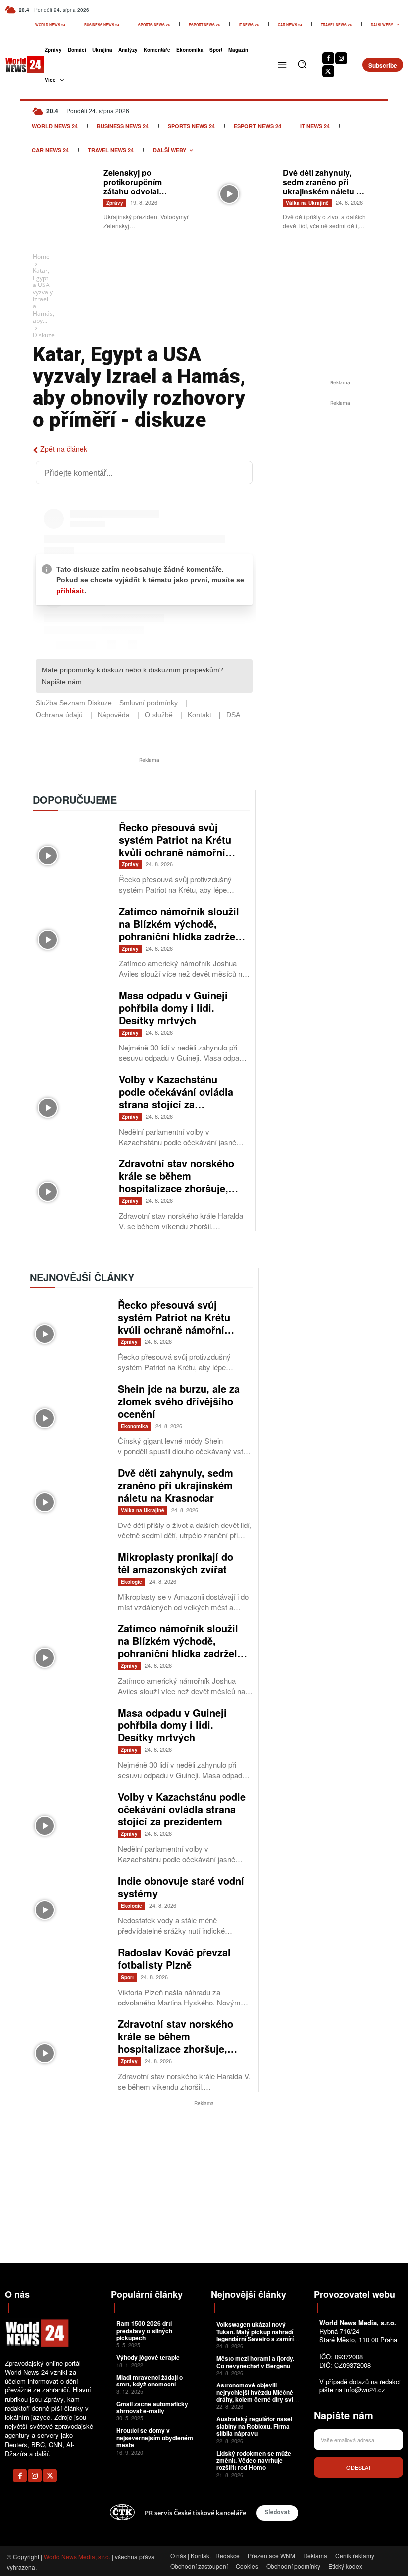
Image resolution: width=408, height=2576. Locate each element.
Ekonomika (135, 1426)
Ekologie (132, 1582)
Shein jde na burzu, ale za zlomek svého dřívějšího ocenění (179, 1401)
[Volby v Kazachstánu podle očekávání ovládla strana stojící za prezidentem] (71, 1097)
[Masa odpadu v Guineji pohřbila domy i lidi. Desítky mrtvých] (71, 1013)
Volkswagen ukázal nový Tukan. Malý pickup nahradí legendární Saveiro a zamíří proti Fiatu (255, 2335)
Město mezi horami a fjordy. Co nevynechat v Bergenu (255, 2362)
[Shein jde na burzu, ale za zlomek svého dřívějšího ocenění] (69, 1408)
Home (41, 256)
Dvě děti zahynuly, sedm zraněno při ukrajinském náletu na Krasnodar (324, 187)
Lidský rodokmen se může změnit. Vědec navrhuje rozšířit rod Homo (254, 2460)
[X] (328, 71)
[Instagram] (341, 58)
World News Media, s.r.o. (77, 2556)
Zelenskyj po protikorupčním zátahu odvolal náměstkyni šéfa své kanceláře (142, 191)
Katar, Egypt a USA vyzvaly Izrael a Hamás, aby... (44, 295)
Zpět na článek (64, 449)
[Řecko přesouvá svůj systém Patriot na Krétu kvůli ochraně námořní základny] (71, 845)
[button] (302, 64)
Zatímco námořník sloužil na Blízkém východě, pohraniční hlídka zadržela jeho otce (181, 930)
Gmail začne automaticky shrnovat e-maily (152, 2407)
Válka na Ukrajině (307, 203)
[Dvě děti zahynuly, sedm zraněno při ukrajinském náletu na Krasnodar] (246, 188)
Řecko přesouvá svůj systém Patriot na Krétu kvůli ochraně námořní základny (175, 846)
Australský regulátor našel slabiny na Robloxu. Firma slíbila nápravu (254, 2426)
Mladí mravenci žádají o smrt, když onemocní (150, 2381)
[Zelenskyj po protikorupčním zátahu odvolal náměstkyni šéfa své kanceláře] (67, 188)
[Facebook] (328, 58)
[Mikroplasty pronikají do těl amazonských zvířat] (69, 1576)
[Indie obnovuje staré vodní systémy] (69, 1900)
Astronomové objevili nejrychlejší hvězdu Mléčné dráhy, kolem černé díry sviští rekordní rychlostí (258, 2396)
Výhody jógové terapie (148, 2357)
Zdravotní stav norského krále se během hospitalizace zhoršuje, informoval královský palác (177, 1188)
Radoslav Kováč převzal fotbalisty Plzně (174, 1958)
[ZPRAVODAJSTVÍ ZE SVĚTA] (18, 65)
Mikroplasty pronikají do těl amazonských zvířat (176, 1563)
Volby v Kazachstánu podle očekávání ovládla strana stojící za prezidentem (176, 1098)
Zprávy (115, 203)
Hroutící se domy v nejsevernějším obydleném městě (155, 2437)
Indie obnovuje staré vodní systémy (181, 1887)
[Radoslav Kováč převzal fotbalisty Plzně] (69, 1971)
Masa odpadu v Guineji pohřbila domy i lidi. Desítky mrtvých (173, 1007)
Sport (127, 1977)
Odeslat (359, 2467)
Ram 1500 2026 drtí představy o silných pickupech (144, 2331)
